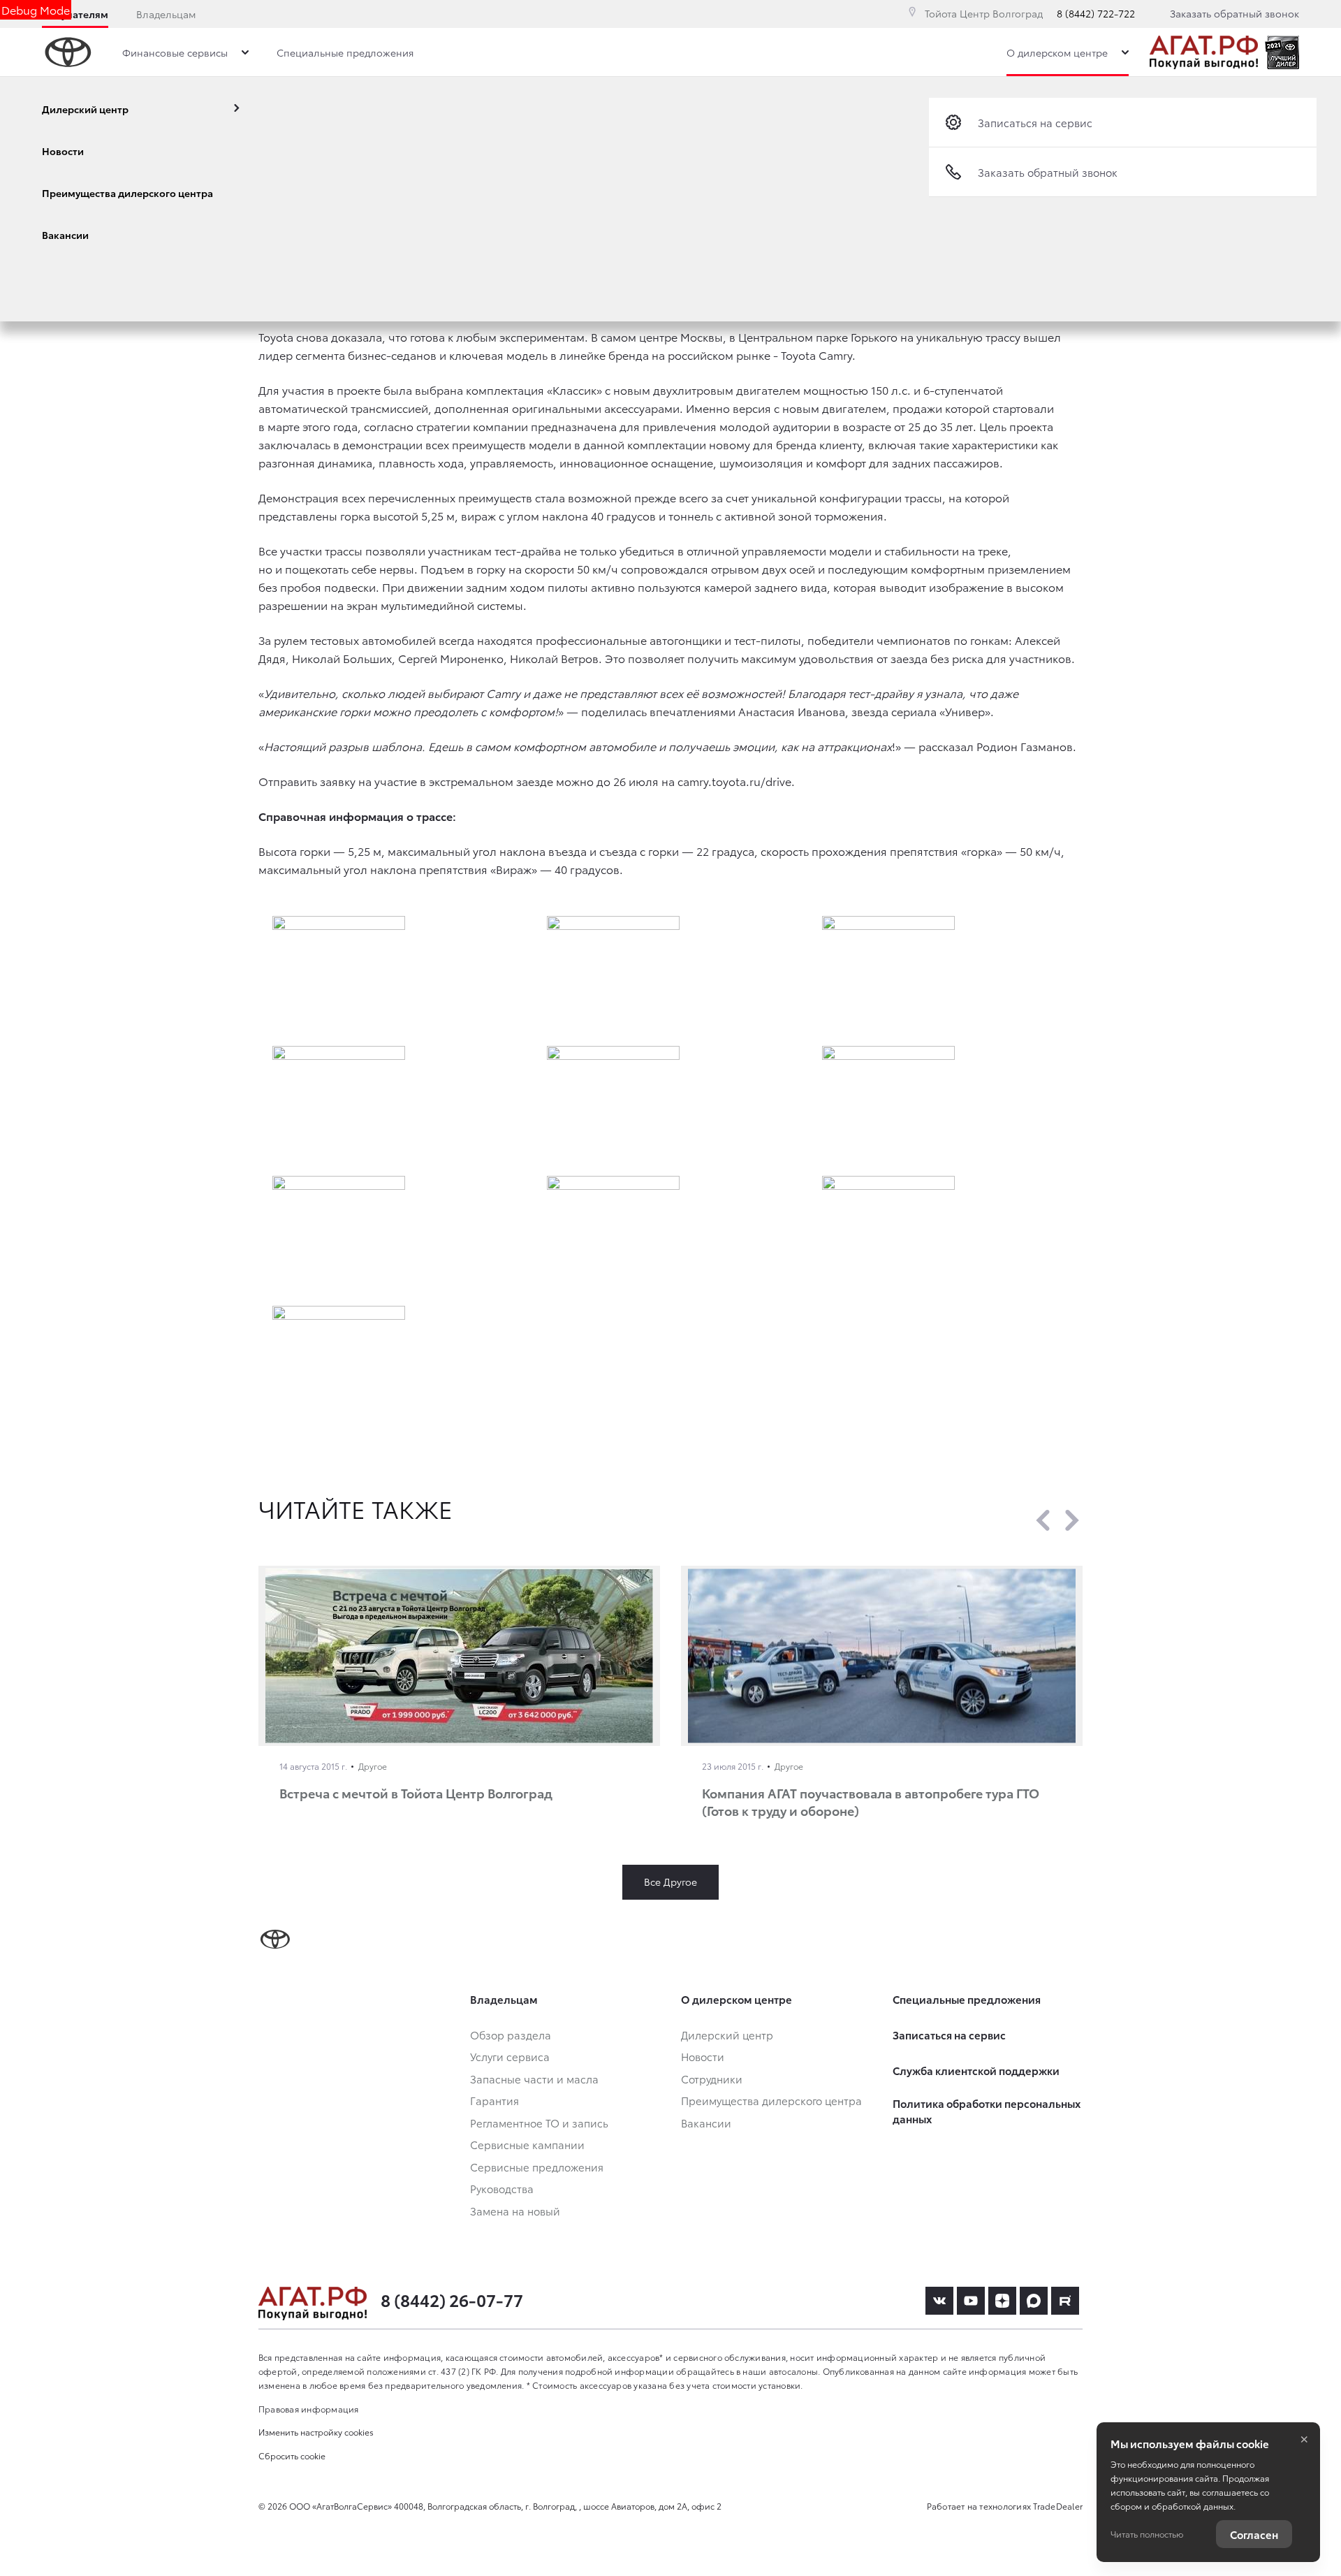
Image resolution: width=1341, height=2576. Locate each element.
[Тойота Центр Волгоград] (1204, 52)
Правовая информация (309, 2409)
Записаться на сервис (1035, 122)
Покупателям (75, 14)
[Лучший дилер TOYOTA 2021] (1282, 52)
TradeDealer (1058, 2506)
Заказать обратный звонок (1234, 13)
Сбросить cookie (292, 2455)
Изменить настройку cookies (316, 2432)
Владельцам (166, 14)
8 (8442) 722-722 (1096, 13)
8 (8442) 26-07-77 (452, 2299)
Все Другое (670, 1882)
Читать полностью (1147, 2534)
